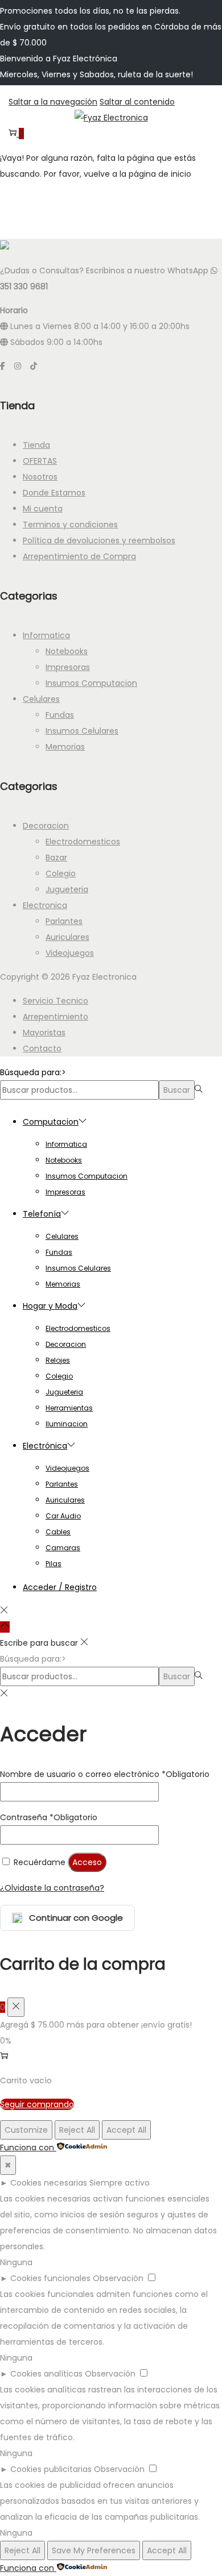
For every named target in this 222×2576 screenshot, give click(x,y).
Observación (118, 2278)
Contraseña (49, 1817)
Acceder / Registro (60, 1587)
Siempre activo (120, 2183)
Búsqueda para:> (33, 1072)
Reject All (77, 2130)
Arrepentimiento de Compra (79, 556)
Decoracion (46, 826)
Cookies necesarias (49, 2183)
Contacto (42, 1048)
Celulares (41, 699)
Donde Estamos (54, 493)
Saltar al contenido (137, 102)
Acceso (87, 1862)
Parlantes (64, 921)
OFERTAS (40, 461)
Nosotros (40, 477)
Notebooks (67, 651)
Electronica (45, 905)
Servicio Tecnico (55, 1001)
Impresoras (68, 667)
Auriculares (67, 937)
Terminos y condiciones (70, 525)
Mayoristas (44, 1033)
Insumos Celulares (82, 731)
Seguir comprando (37, 2104)
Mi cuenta (43, 509)
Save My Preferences (94, 2550)
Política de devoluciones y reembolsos (99, 540)
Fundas (60, 715)
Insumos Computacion (91, 683)
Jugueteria (67, 889)
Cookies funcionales (50, 2278)
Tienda (36, 445)
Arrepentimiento (55, 1017)
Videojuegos (70, 953)
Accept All (126, 2130)
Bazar (56, 858)
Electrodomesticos (83, 842)
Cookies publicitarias (51, 2469)
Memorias (65, 747)
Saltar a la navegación (53, 102)
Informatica (46, 635)
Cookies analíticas (46, 2374)
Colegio (61, 873)
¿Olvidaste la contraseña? (52, 1888)
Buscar (177, 1090)
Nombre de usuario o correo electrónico (105, 1774)
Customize (26, 2130)
